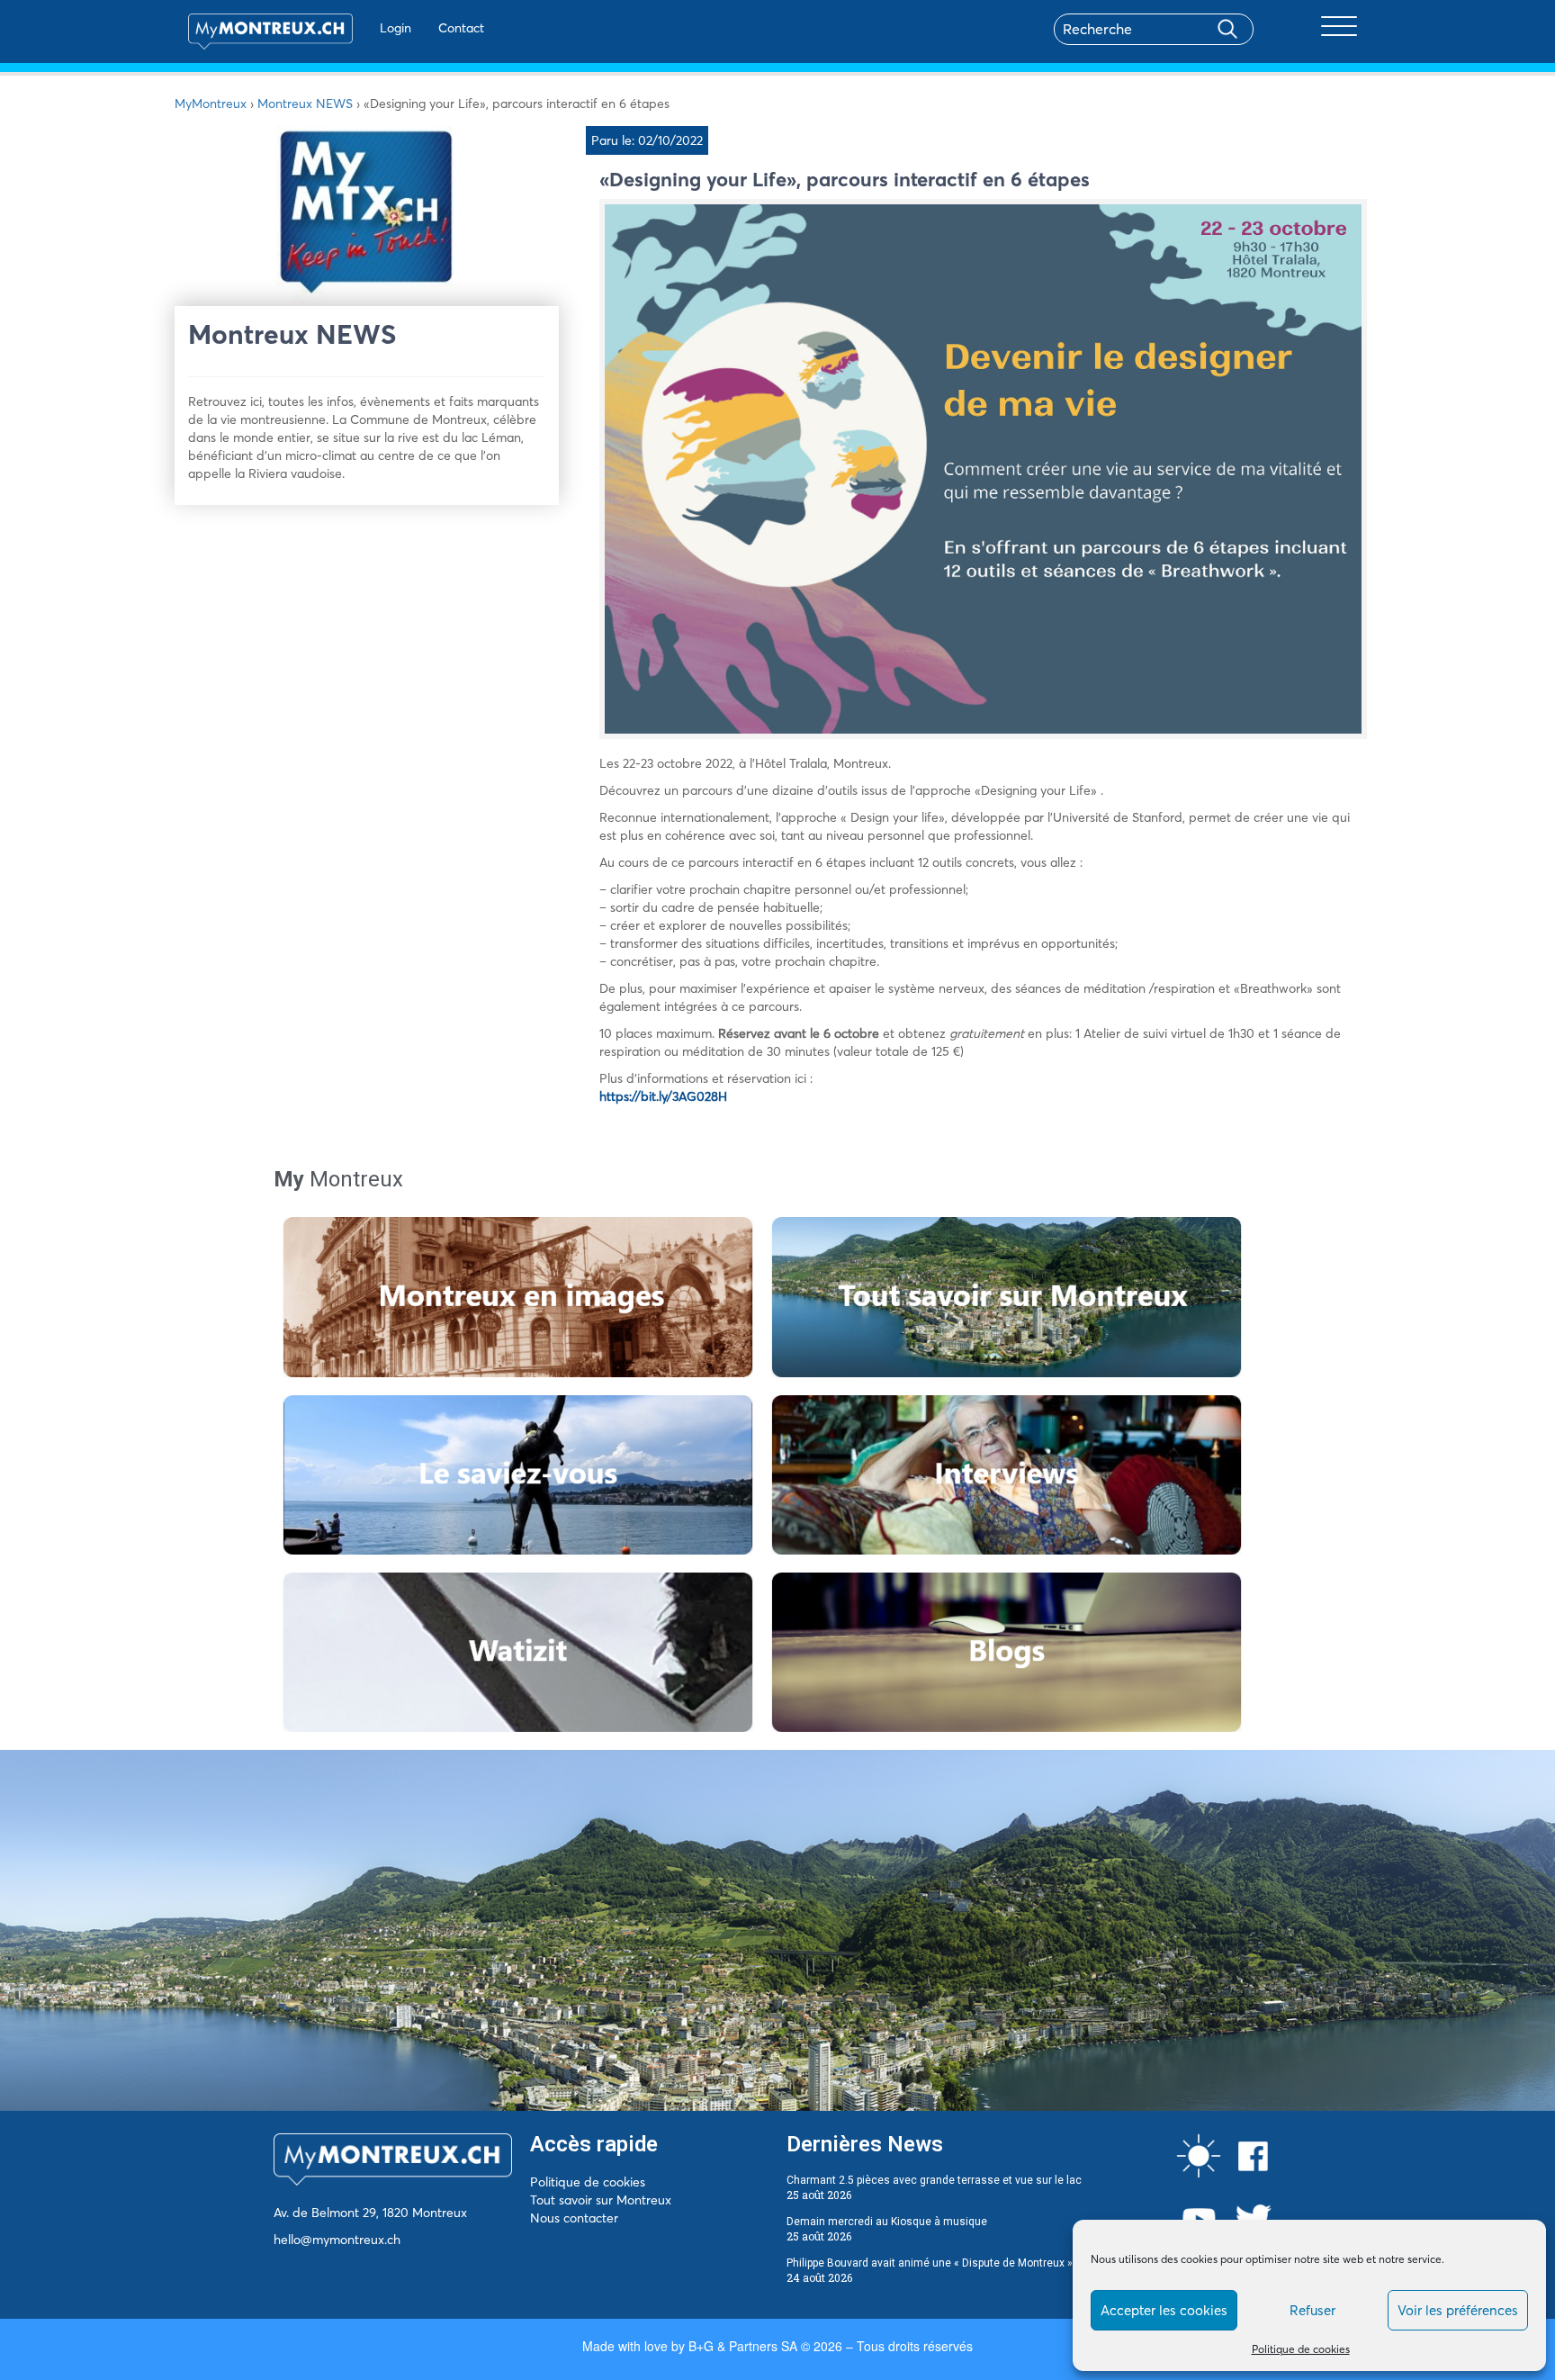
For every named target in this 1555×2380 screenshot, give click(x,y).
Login (395, 28)
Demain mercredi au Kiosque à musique (887, 2222)
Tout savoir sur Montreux (601, 2200)
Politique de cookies (1301, 2349)
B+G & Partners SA (743, 2346)
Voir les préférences (1458, 2310)
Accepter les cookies (1164, 2310)
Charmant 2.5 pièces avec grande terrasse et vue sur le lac (934, 2180)
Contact (461, 28)
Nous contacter (574, 2218)
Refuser (1312, 2310)
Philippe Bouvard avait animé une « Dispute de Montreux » (930, 2263)
